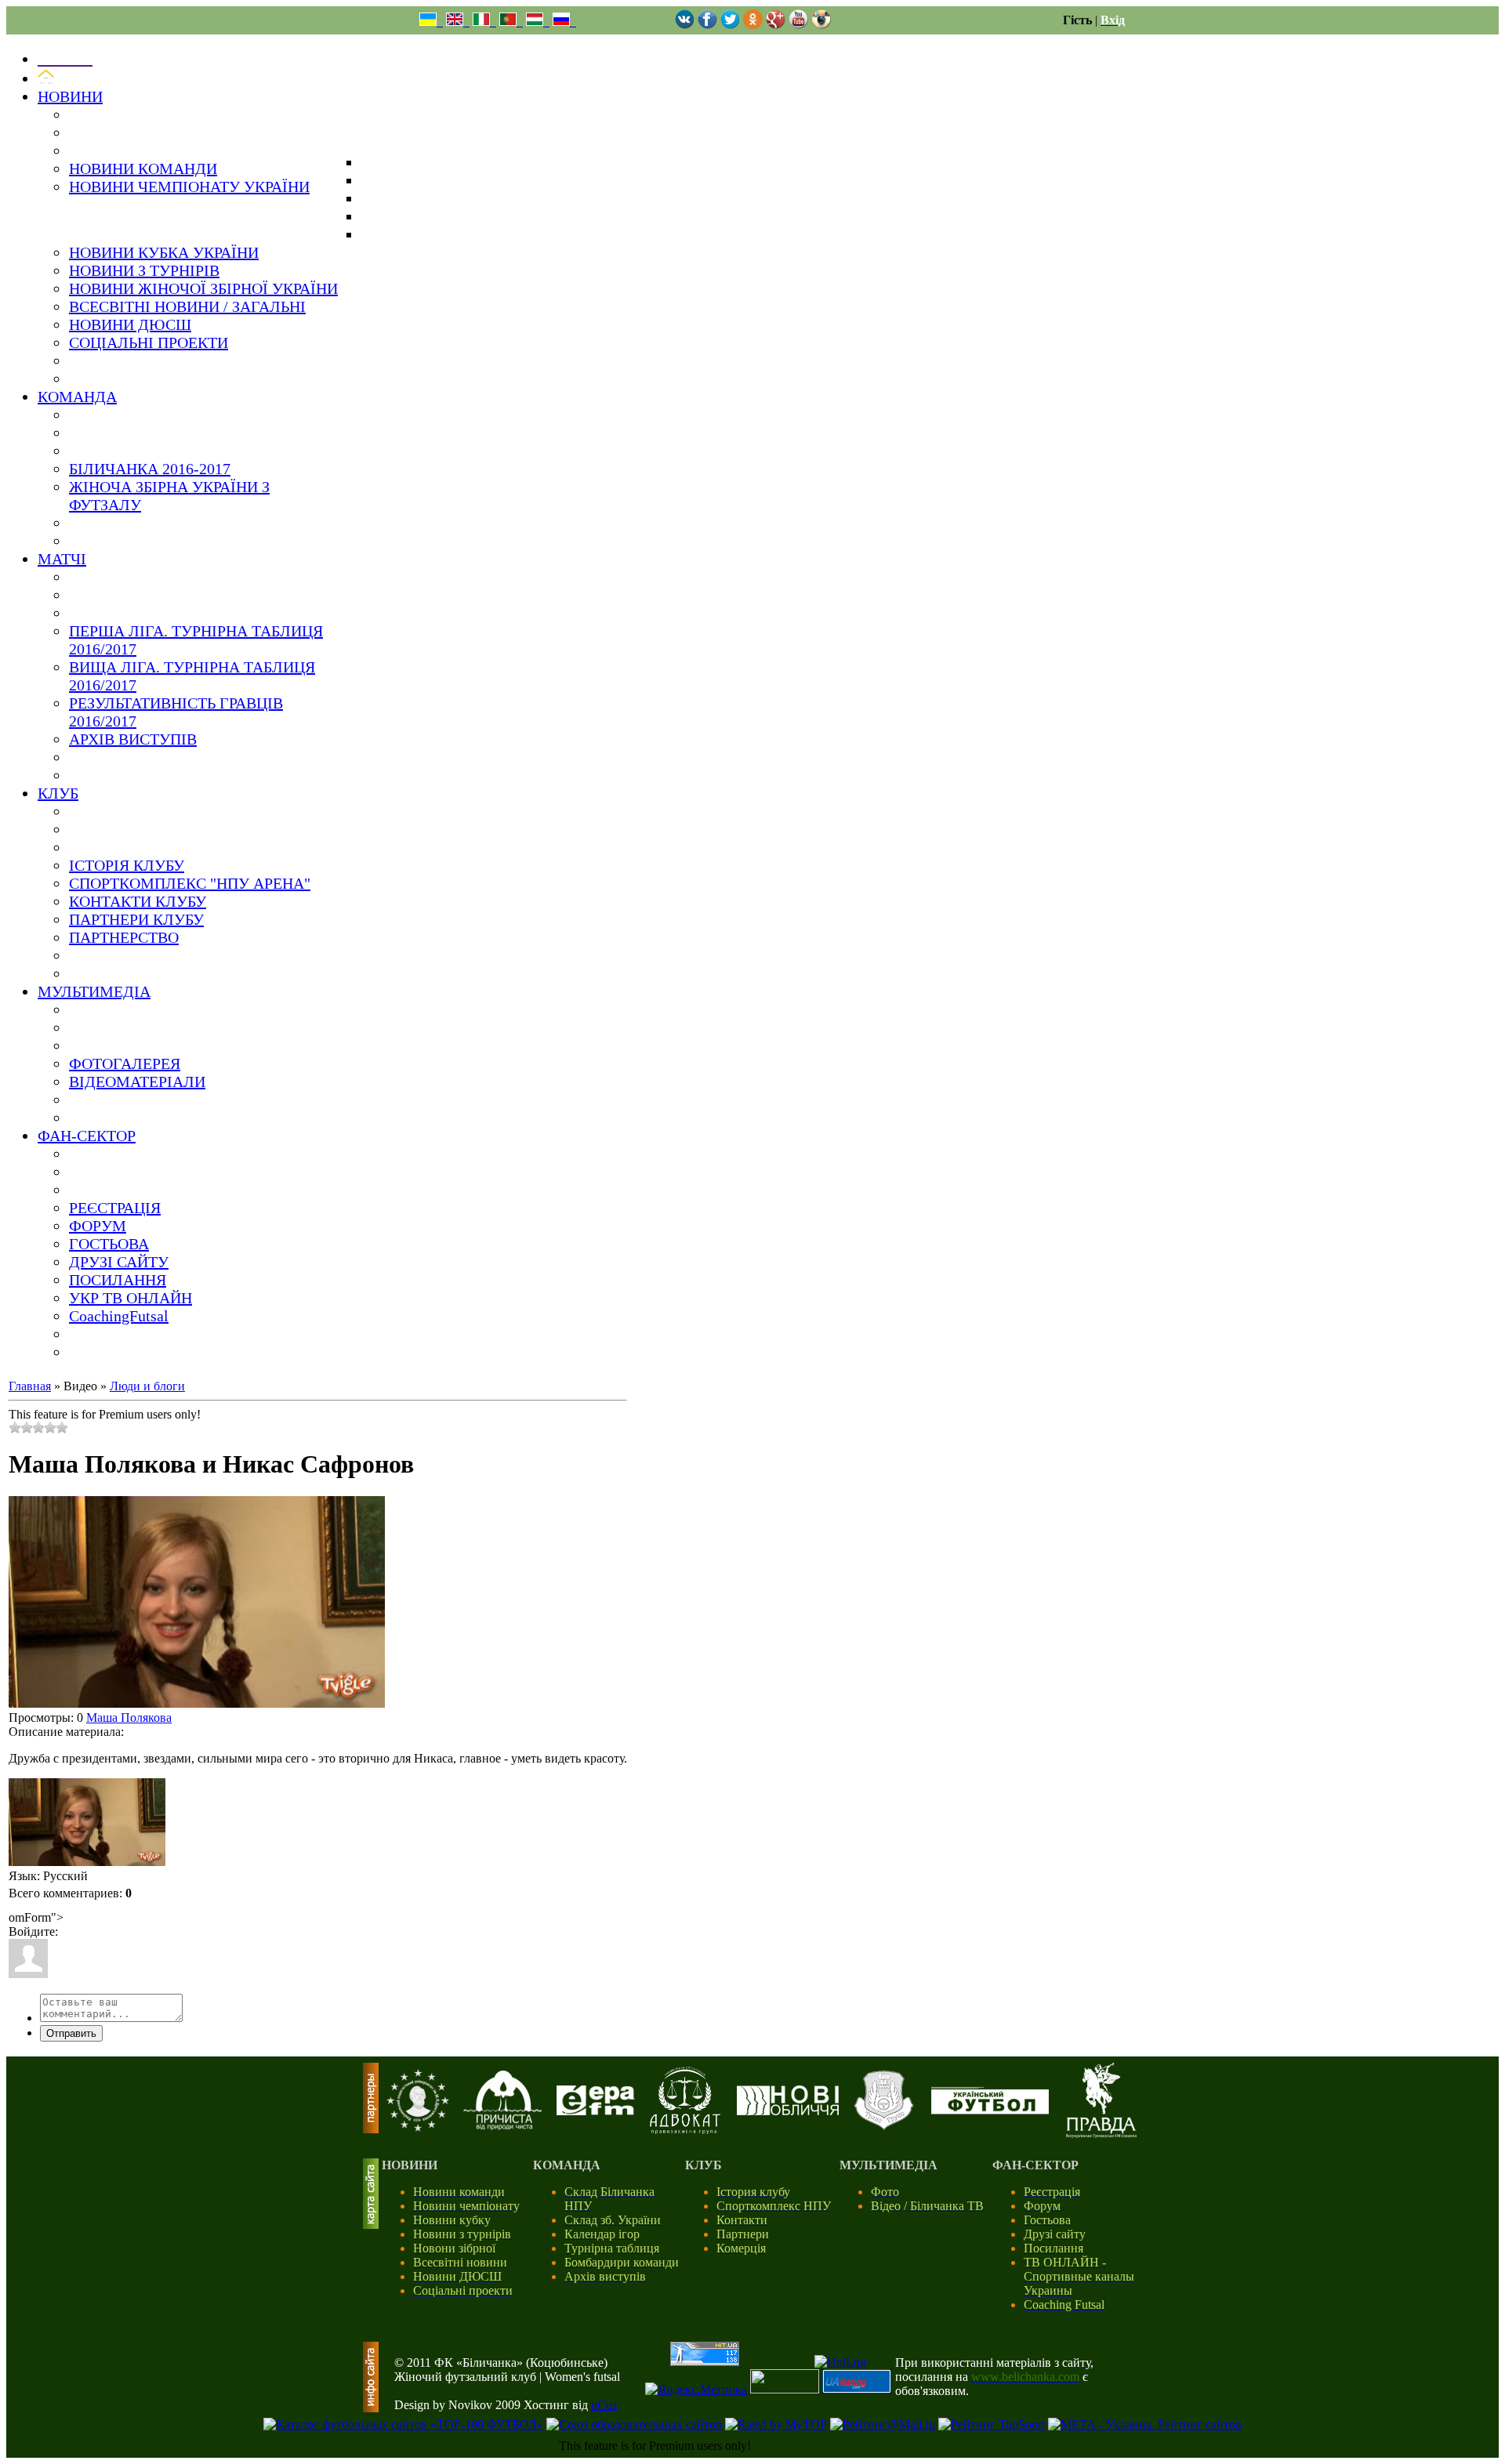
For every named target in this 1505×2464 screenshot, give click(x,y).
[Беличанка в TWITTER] (730, 25)
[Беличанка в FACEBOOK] (707, 25)
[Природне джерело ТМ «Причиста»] (502, 2126)
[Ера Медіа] (596, 2111)
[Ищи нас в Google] (776, 25)
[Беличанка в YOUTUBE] (798, 25)
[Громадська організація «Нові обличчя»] (788, 2111)
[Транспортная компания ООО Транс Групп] (884, 2127)
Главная (30, 1386)
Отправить (71, 2033)
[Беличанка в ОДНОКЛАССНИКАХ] (753, 25)
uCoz (604, 2405)
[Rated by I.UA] (785, 2389)
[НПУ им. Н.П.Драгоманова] (418, 2127)
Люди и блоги (147, 1386)
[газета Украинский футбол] (990, 2110)
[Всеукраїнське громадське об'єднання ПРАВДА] (1101, 2134)
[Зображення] (87, 1823)
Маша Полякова (129, 1718)
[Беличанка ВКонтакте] (685, 25)
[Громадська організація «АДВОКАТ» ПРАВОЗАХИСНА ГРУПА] (685, 2130)
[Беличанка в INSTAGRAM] (821, 25)
